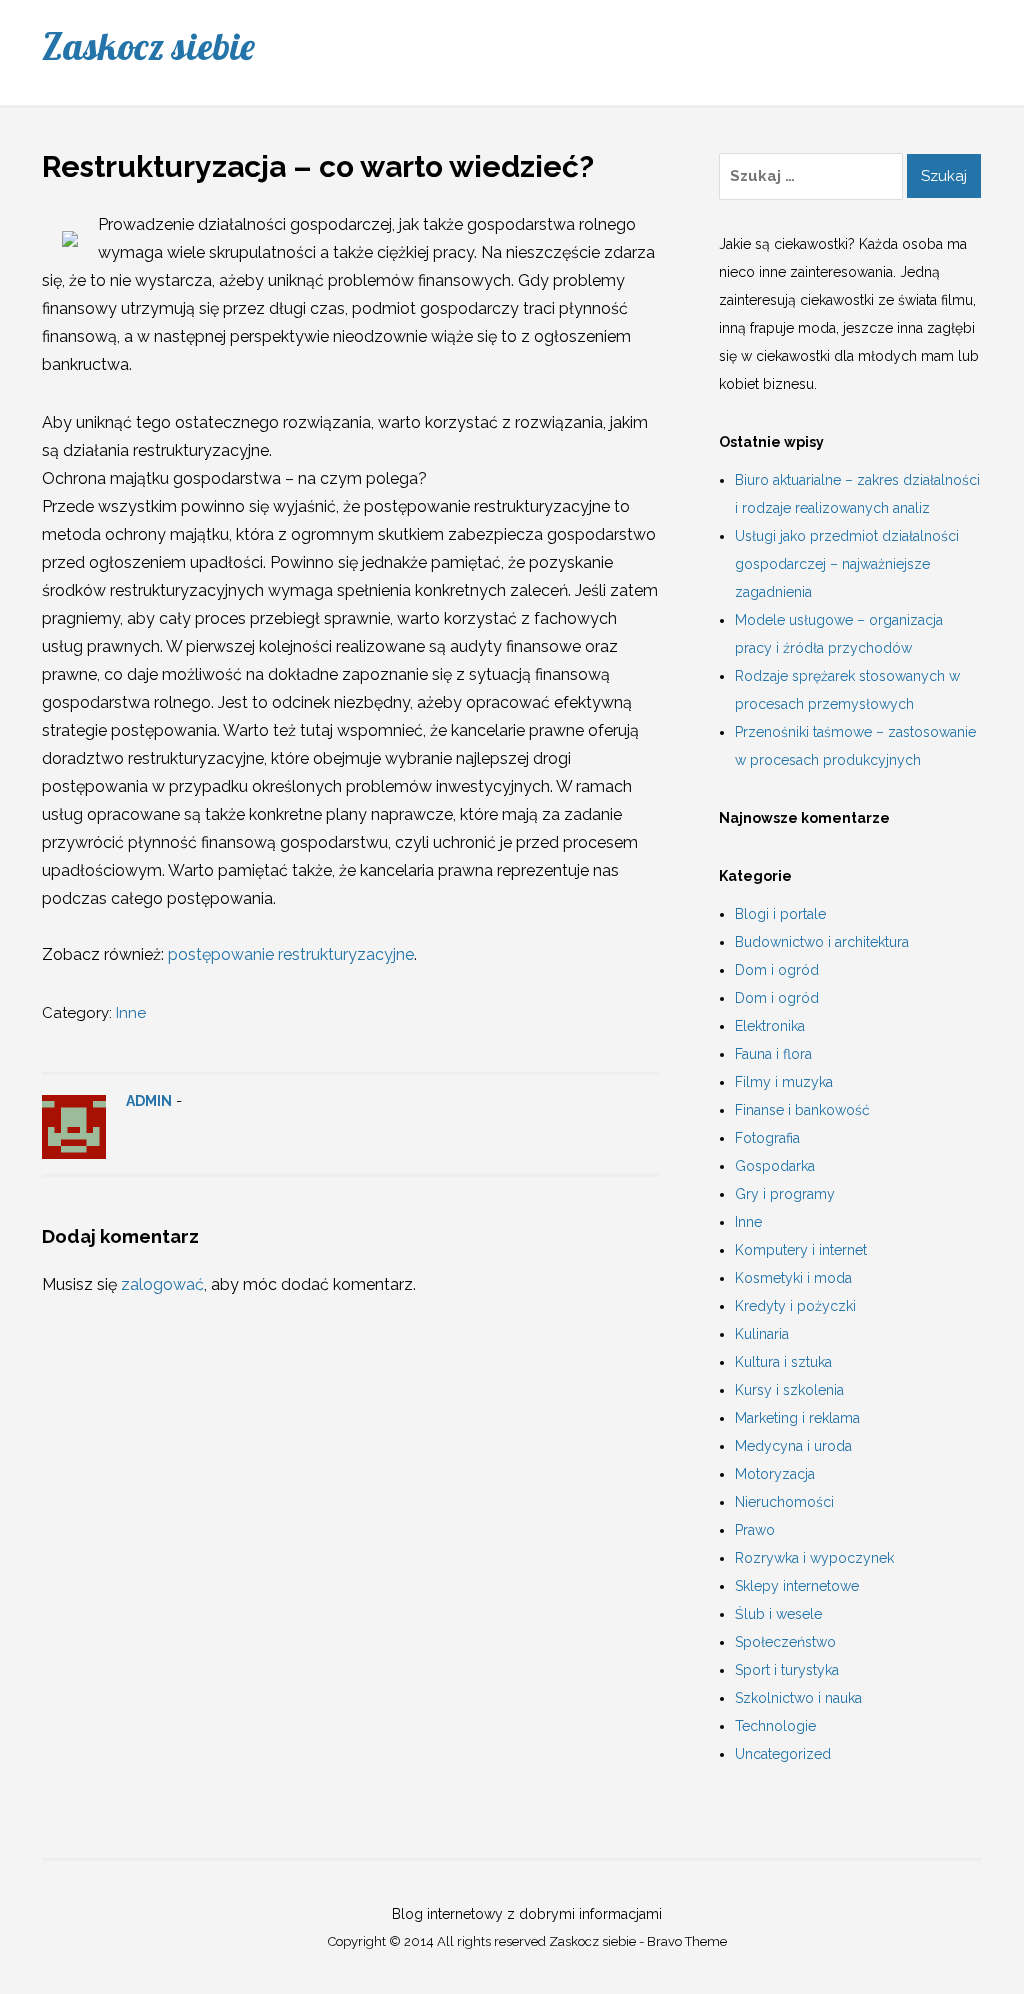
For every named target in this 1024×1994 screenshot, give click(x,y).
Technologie (775, 1726)
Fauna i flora (773, 1054)
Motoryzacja (775, 1474)
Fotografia (767, 1138)
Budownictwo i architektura (822, 942)
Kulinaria (762, 1334)
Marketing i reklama (797, 1418)
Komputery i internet (801, 1250)
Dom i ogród (777, 970)
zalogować (162, 1284)
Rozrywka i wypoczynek (814, 1558)
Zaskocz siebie (148, 46)
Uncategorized (783, 1754)
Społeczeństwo (785, 1642)
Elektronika (770, 1026)
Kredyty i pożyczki (795, 1306)
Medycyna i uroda (793, 1446)
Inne (131, 1013)
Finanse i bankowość (802, 1110)
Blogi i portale (780, 914)
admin (149, 1101)
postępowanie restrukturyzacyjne (291, 954)
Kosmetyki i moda (793, 1278)
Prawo (755, 1530)
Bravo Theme (687, 1941)
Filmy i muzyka (784, 1082)
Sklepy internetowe (797, 1586)
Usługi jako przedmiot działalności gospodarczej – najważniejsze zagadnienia (847, 564)
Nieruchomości (784, 1502)
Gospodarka (775, 1166)
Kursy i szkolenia (789, 1390)
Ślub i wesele (778, 1614)
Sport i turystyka (787, 1670)
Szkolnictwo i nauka (798, 1698)
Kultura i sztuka (783, 1362)
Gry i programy (785, 1194)
